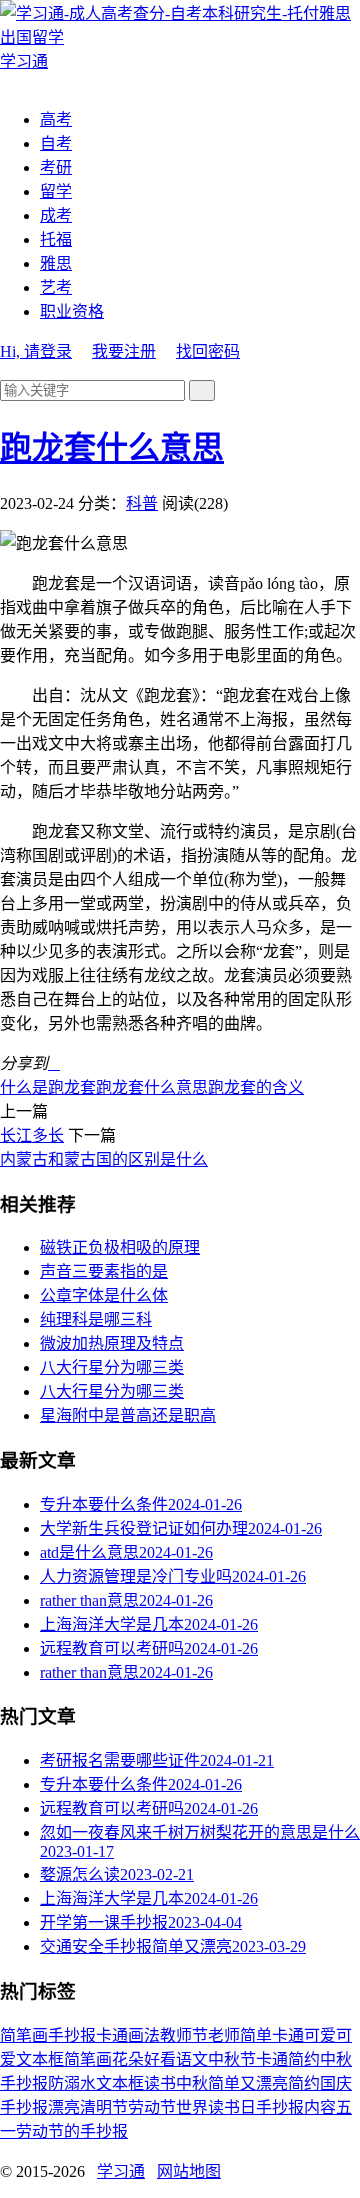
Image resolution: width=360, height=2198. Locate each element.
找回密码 (208, 351)
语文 (192, 2059)
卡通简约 (288, 2059)
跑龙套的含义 (256, 1087)
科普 (142, 503)
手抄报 (72, 2035)
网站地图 (189, 2171)
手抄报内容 (296, 2107)
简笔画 (24, 2035)
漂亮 (64, 2107)
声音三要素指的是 (104, 1271)
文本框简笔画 (64, 2059)
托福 (56, 239)
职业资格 (72, 311)
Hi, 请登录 (36, 351)
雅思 (56, 263)
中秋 (192, 2083)
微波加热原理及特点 (112, 1343)
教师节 (184, 2035)
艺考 (56, 287)
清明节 (104, 2107)
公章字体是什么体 (104, 1295)
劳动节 (152, 2107)
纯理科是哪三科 (96, 1319)
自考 (56, 143)
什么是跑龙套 (48, 1087)
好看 (160, 2059)
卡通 (112, 2035)
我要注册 (124, 351)
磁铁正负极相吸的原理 (120, 1247)
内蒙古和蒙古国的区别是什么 (104, 1159)
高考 (56, 119)
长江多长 (32, 1135)
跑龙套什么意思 (112, 448)
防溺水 (72, 2083)
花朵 (128, 2059)
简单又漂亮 (248, 2083)
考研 (56, 167)
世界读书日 (216, 2107)
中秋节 (232, 2059)
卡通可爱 (304, 2035)
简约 (304, 2083)
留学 (56, 191)
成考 (56, 215)
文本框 (120, 2083)
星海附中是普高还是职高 (128, 1415)
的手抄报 (96, 2131)
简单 (256, 2035)
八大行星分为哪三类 (112, 1367)
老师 (224, 2035)
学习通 (121, 2171)
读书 (160, 2083)
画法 (144, 2035)
